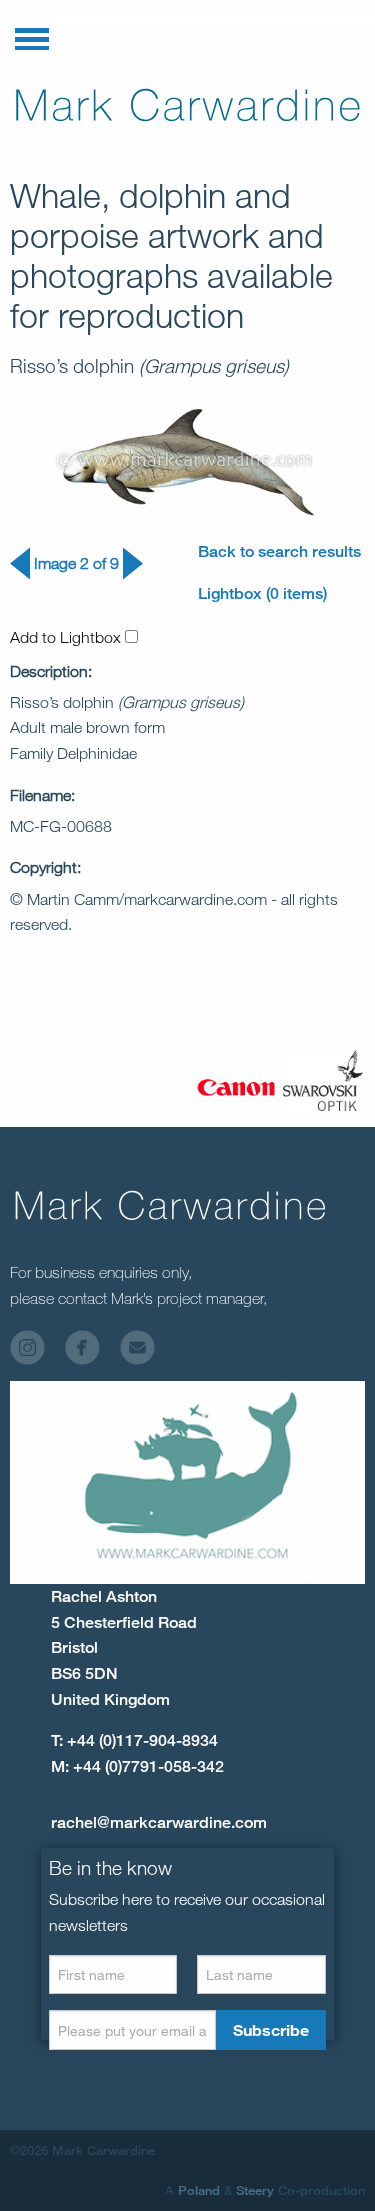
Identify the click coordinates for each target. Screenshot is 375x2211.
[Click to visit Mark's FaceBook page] (90, 1352)
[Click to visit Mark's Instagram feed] (35, 1352)
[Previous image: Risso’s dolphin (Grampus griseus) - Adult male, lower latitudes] (20, 573)
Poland (199, 2190)
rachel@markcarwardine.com (159, 1822)
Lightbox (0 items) (262, 593)
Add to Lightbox (67, 637)
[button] (32, 35)
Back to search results (279, 551)
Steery (255, 2190)
